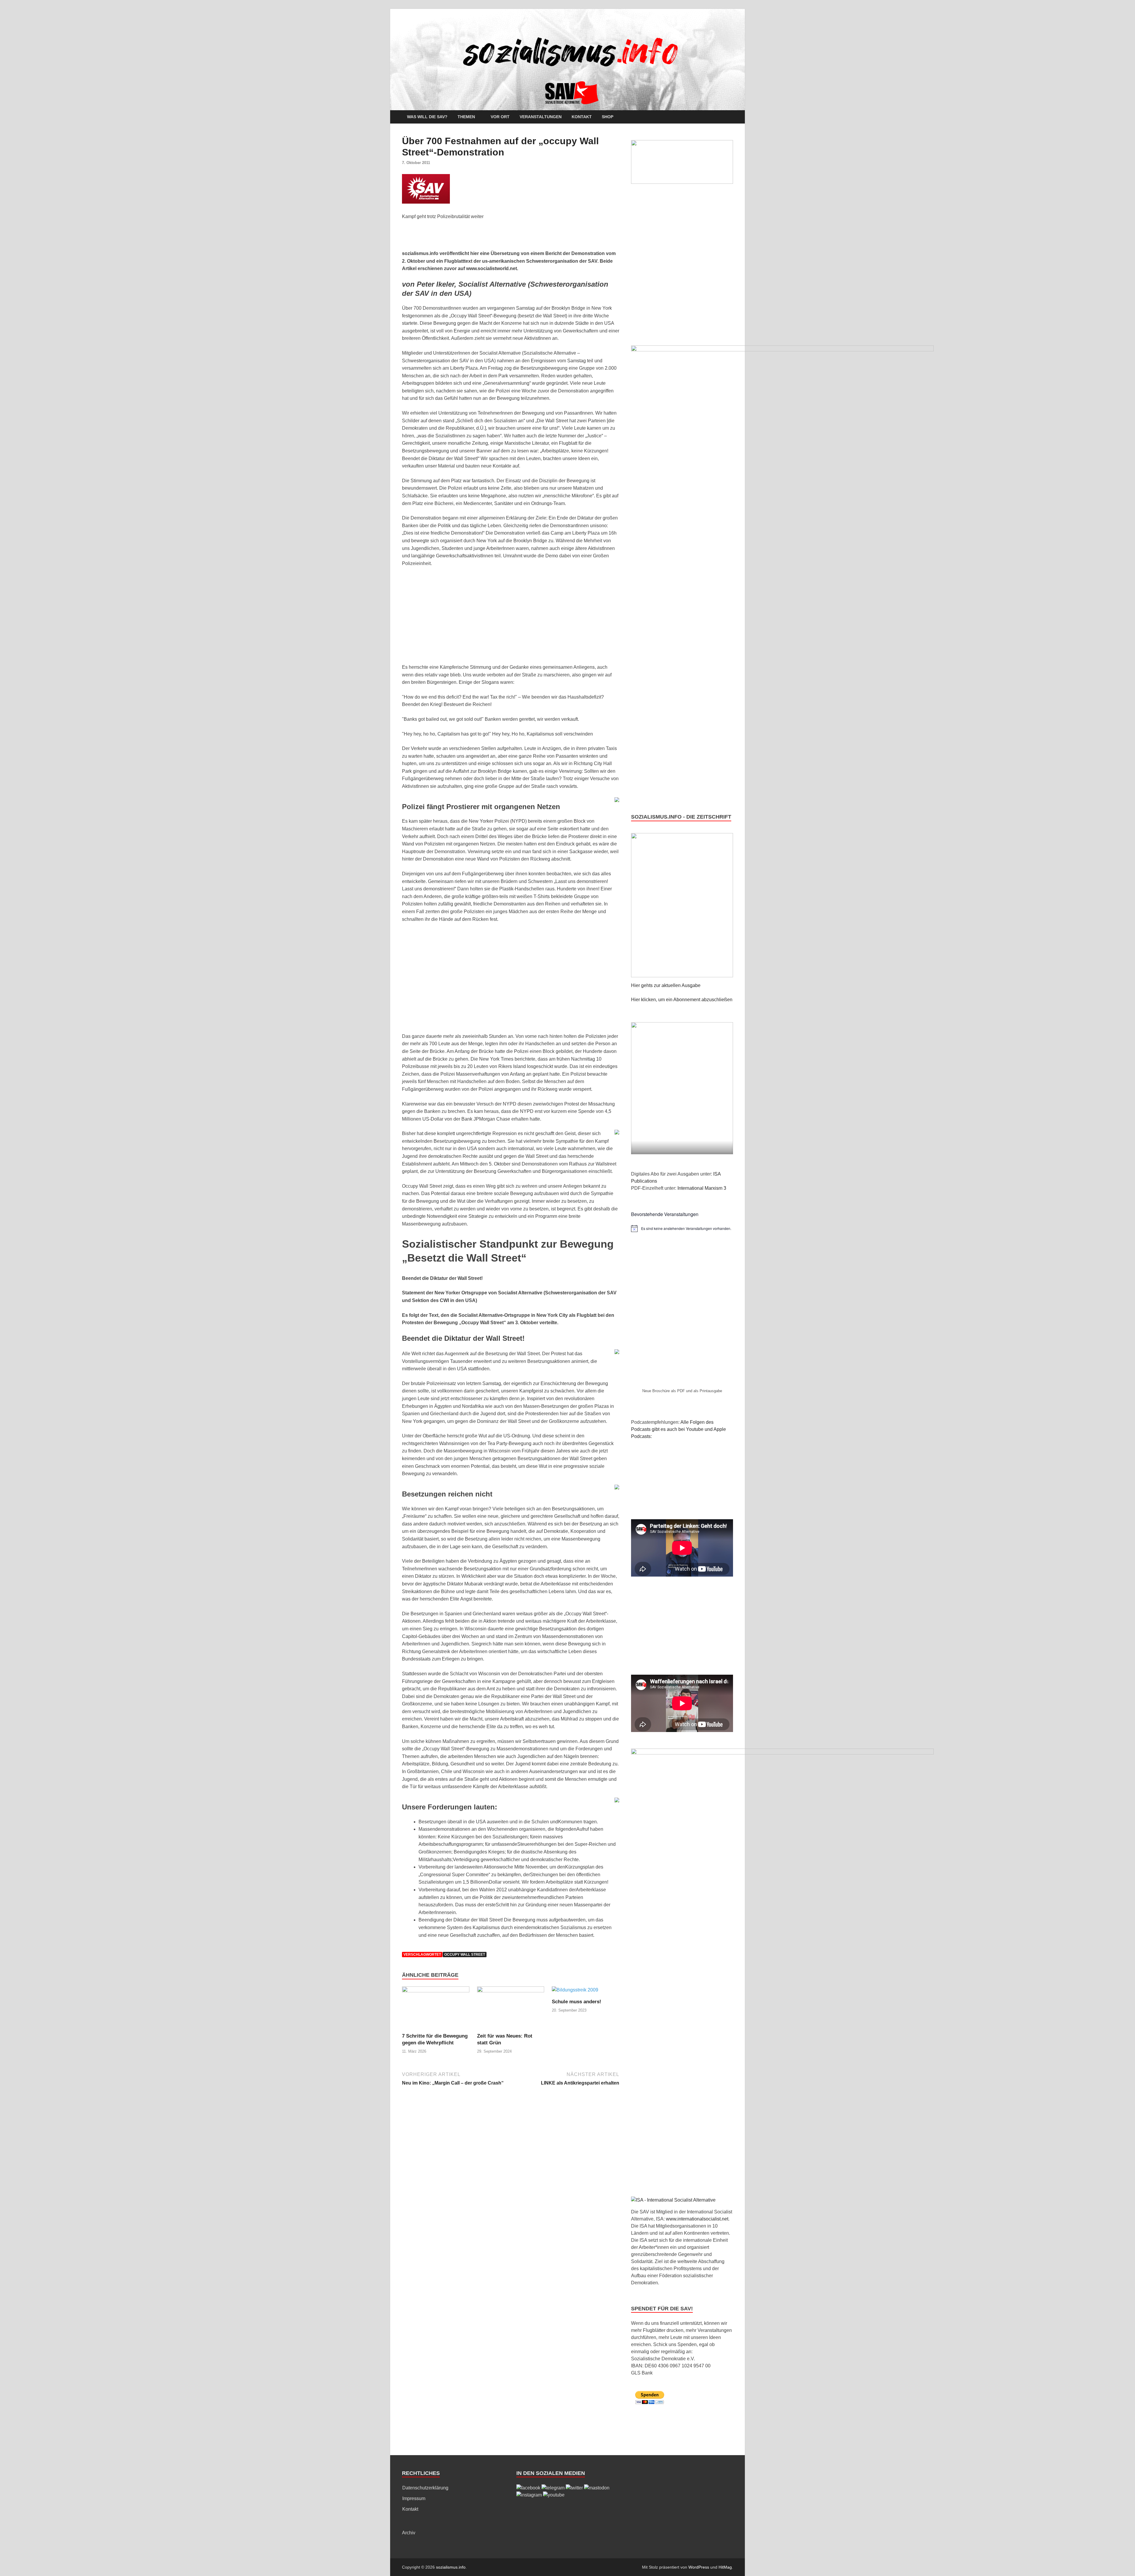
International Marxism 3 (702, 1188)
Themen (466, 117)
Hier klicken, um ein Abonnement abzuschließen (682, 1000)
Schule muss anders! (577, 2002)
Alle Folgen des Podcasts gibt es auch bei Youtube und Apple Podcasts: (678, 1429)
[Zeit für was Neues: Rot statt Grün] (511, 2009)
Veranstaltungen (541, 117)
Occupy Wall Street (465, 1955)
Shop (608, 117)
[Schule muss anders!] (575, 1992)
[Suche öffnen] (730, 117)
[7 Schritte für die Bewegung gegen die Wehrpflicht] (436, 2009)
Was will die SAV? (427, 117)
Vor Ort (500, 117)
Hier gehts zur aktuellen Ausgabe (666, 985)
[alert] (682, 1228)
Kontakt (582, 117)
